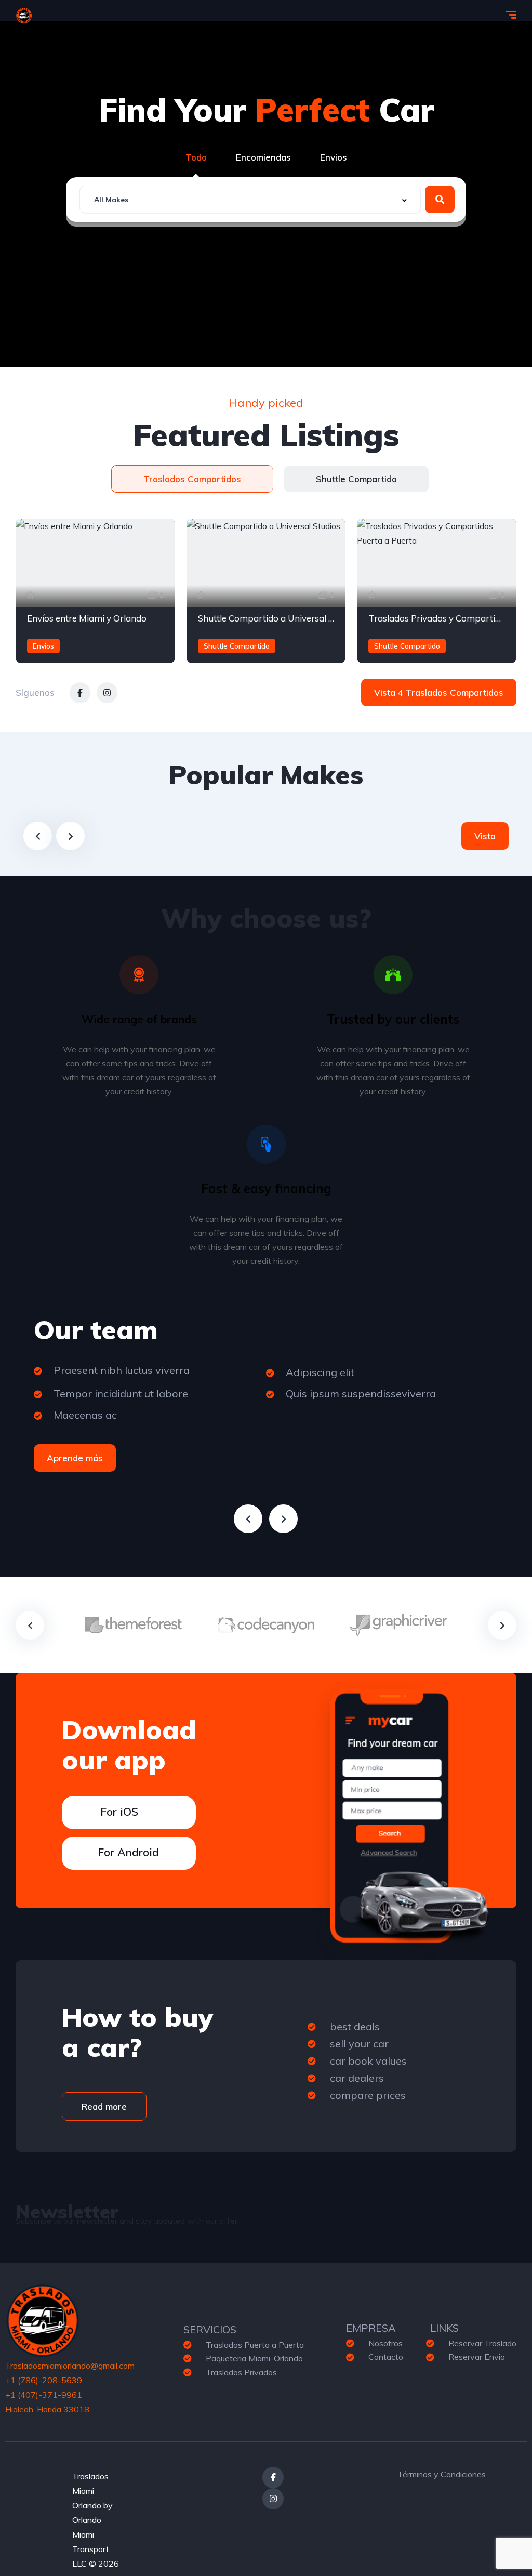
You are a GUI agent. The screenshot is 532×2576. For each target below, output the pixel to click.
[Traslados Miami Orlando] (24, 16)
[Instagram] (273, 2499)
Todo (196, 157)
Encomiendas (263, 157)
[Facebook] (273, 2478)
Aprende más (75, 1458)
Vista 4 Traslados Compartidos (439, 692)
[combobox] (250, 199)
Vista (485, 836)
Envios (334, 157)
